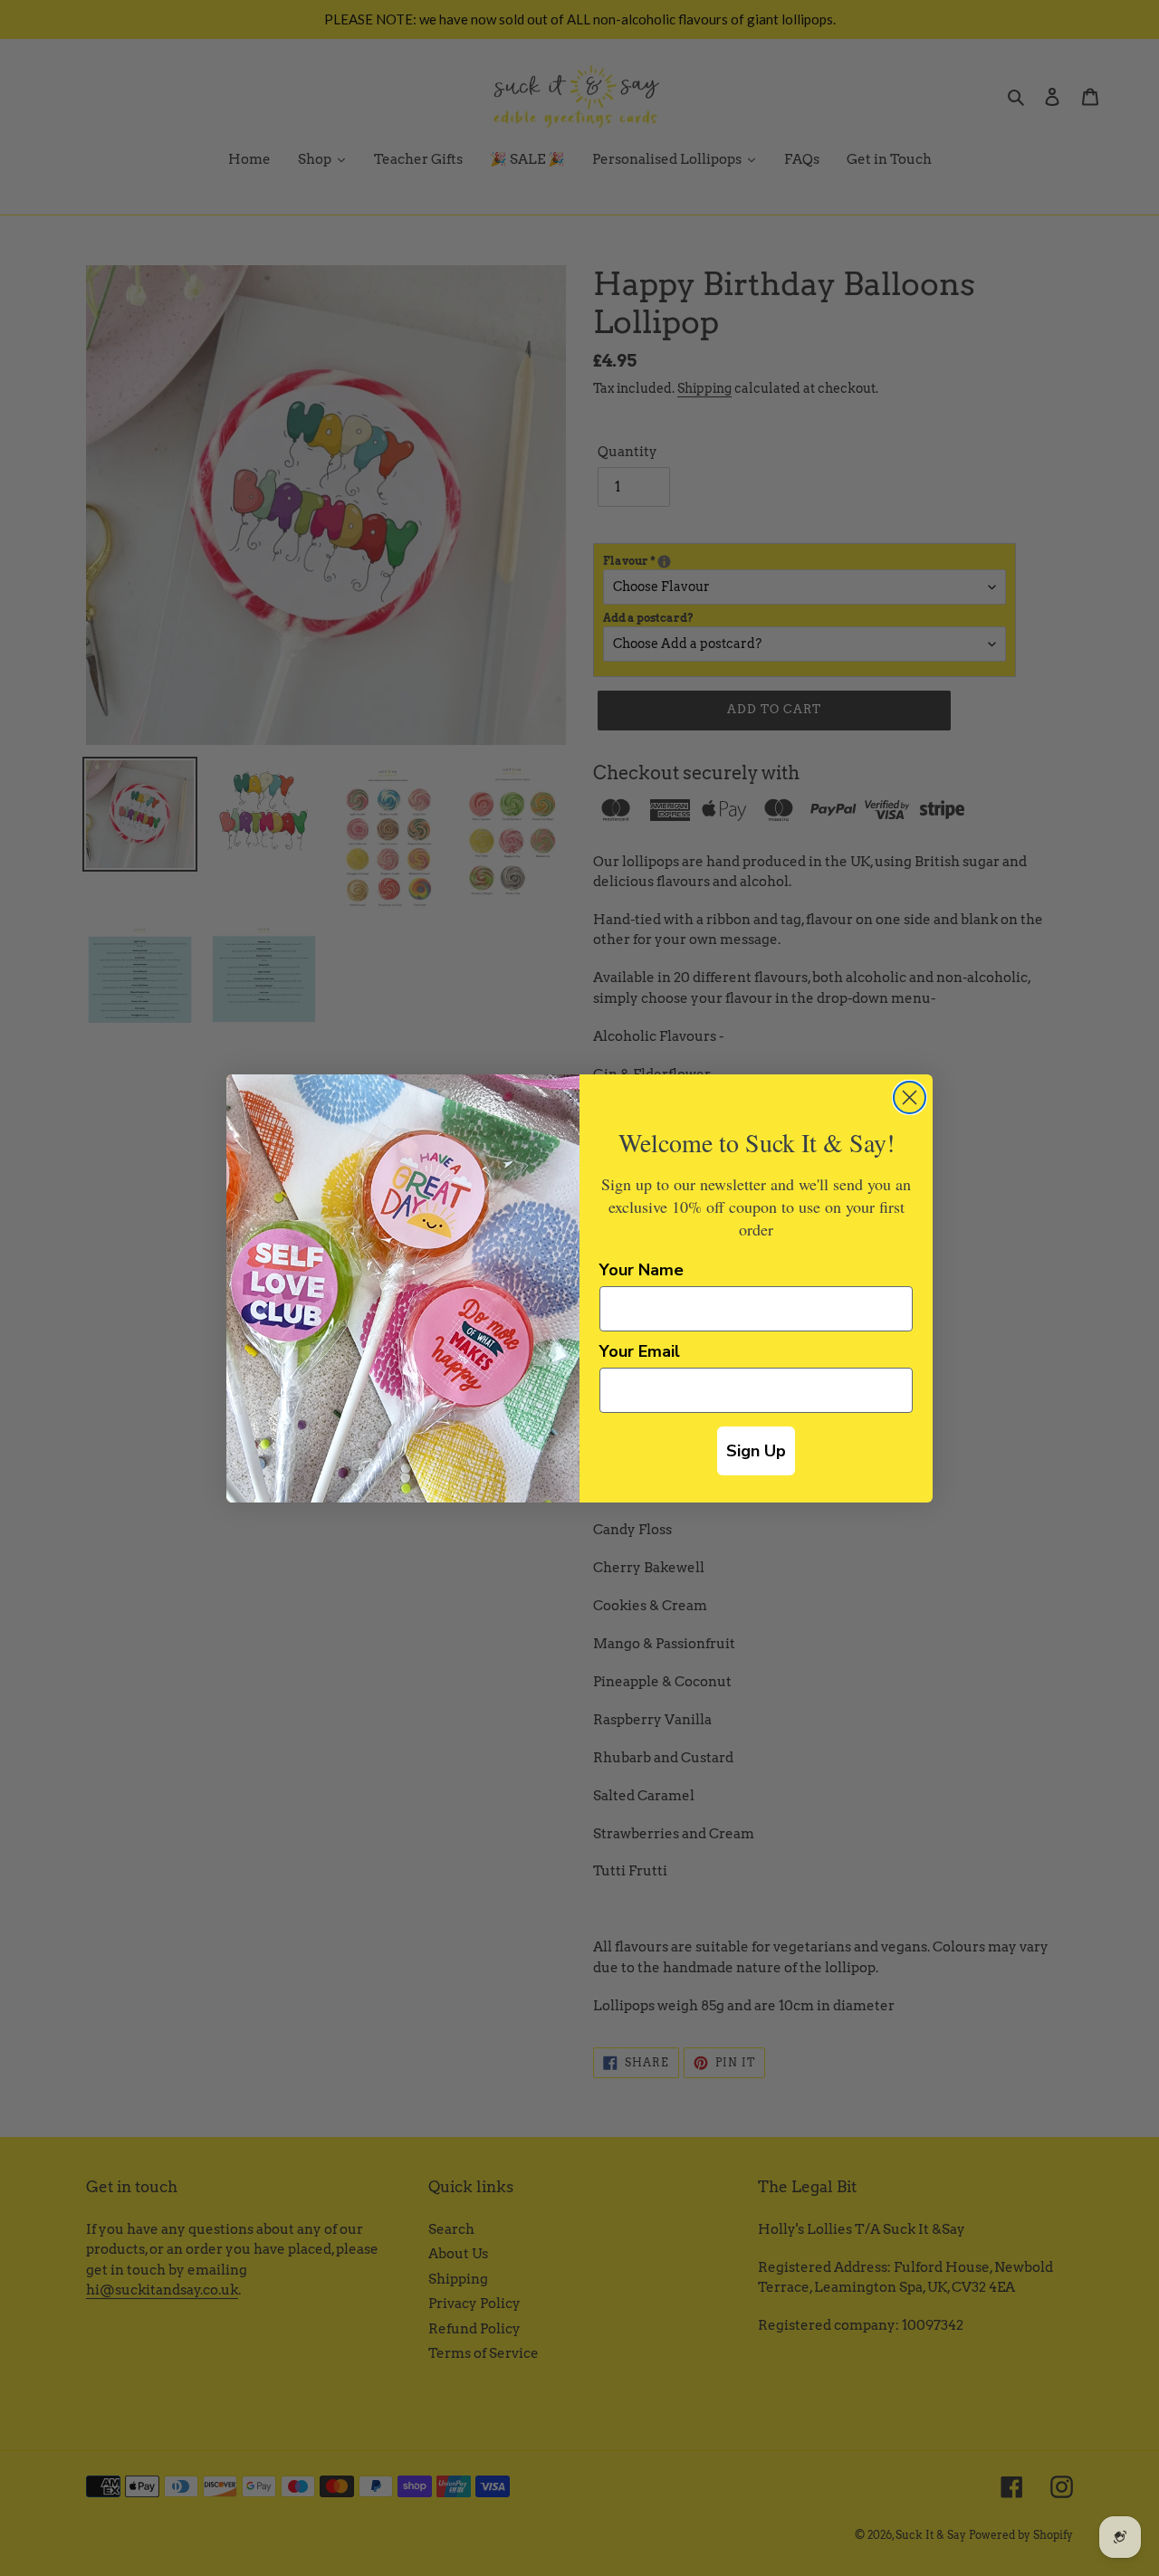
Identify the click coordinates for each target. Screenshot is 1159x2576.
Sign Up (756, 1451)
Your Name (642, 1270)
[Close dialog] (910, 1097)
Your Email (640, 1351)
